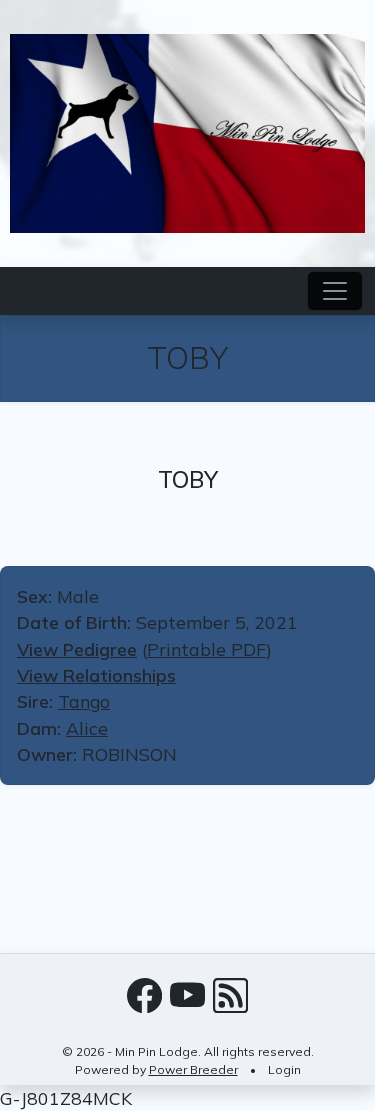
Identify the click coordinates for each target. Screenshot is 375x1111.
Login (284, 1069)
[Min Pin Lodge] (187, 131)
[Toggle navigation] (335, 291)
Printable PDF (206, 649)
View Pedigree (77, 649)
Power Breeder (193, 1069)
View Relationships (96, 675)
